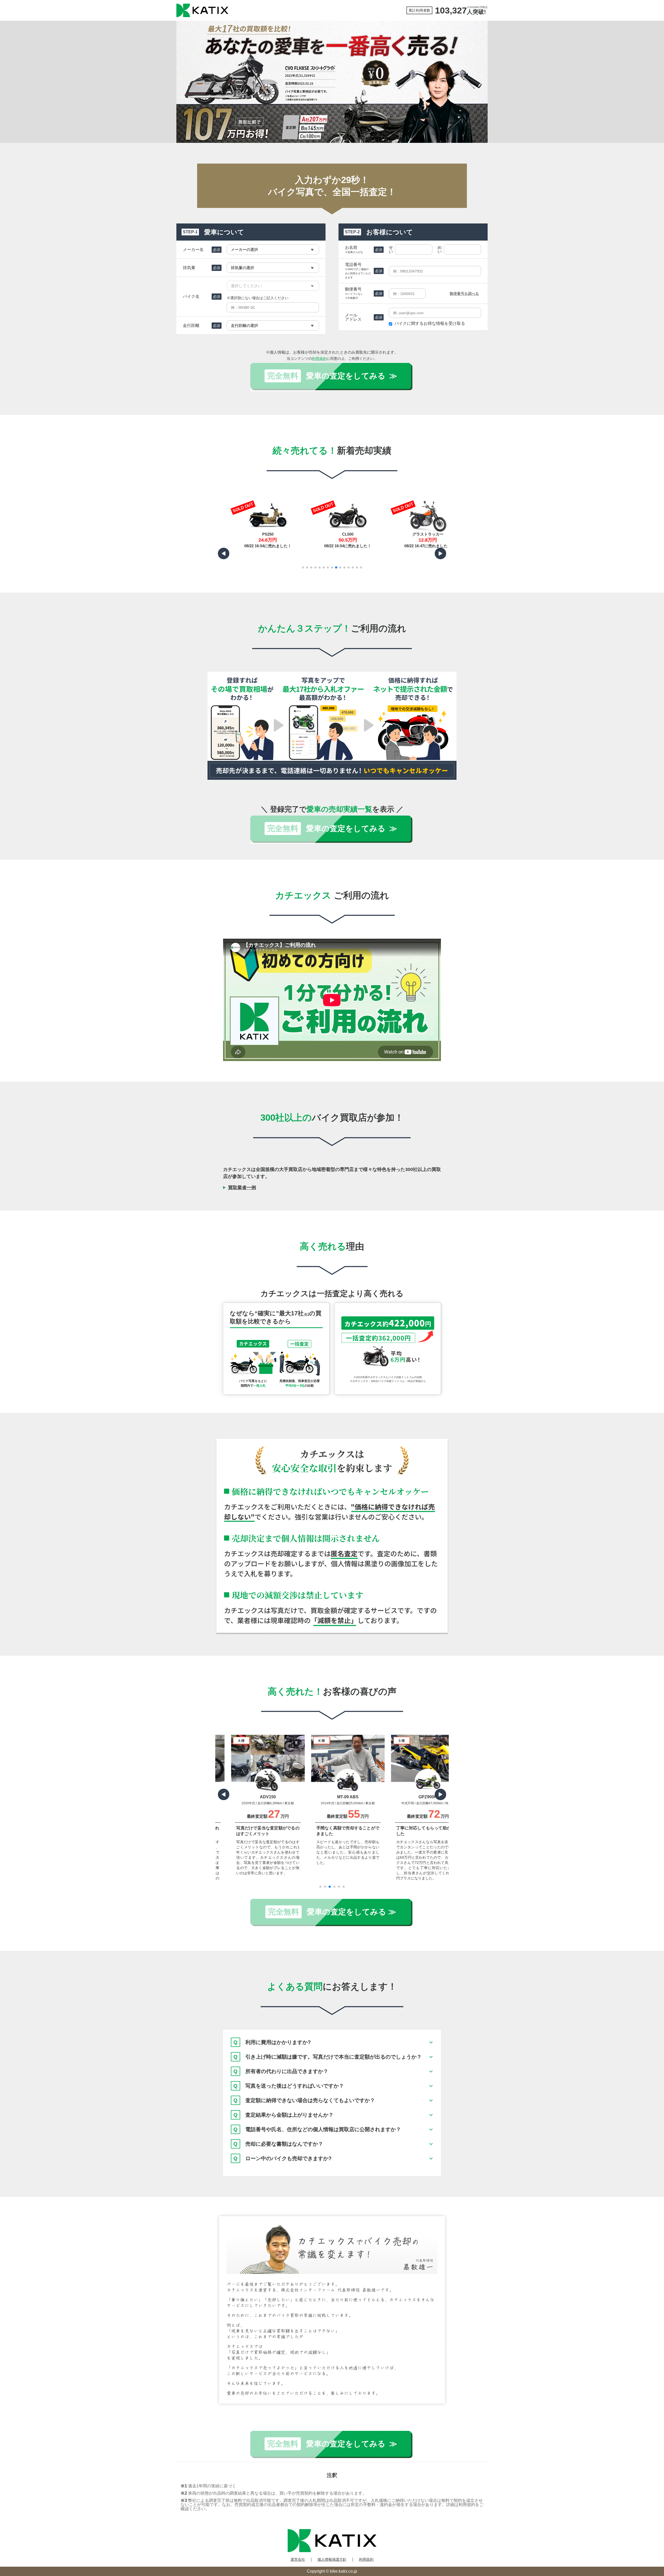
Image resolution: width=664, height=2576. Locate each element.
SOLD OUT (227, 508)
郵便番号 (354, 293)
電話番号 (358, 271)
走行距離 (191, 325)
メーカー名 (193, 250)
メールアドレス (353, 317)
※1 (307, 1314)
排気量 (189, 268)
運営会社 (298, 2559)
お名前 (354, 249)
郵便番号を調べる (464, 293)
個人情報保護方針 (332, 2559)
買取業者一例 (242, 1188)
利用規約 (319, 359)
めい (440, 250)
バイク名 (191, 296)
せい (391, 250)
